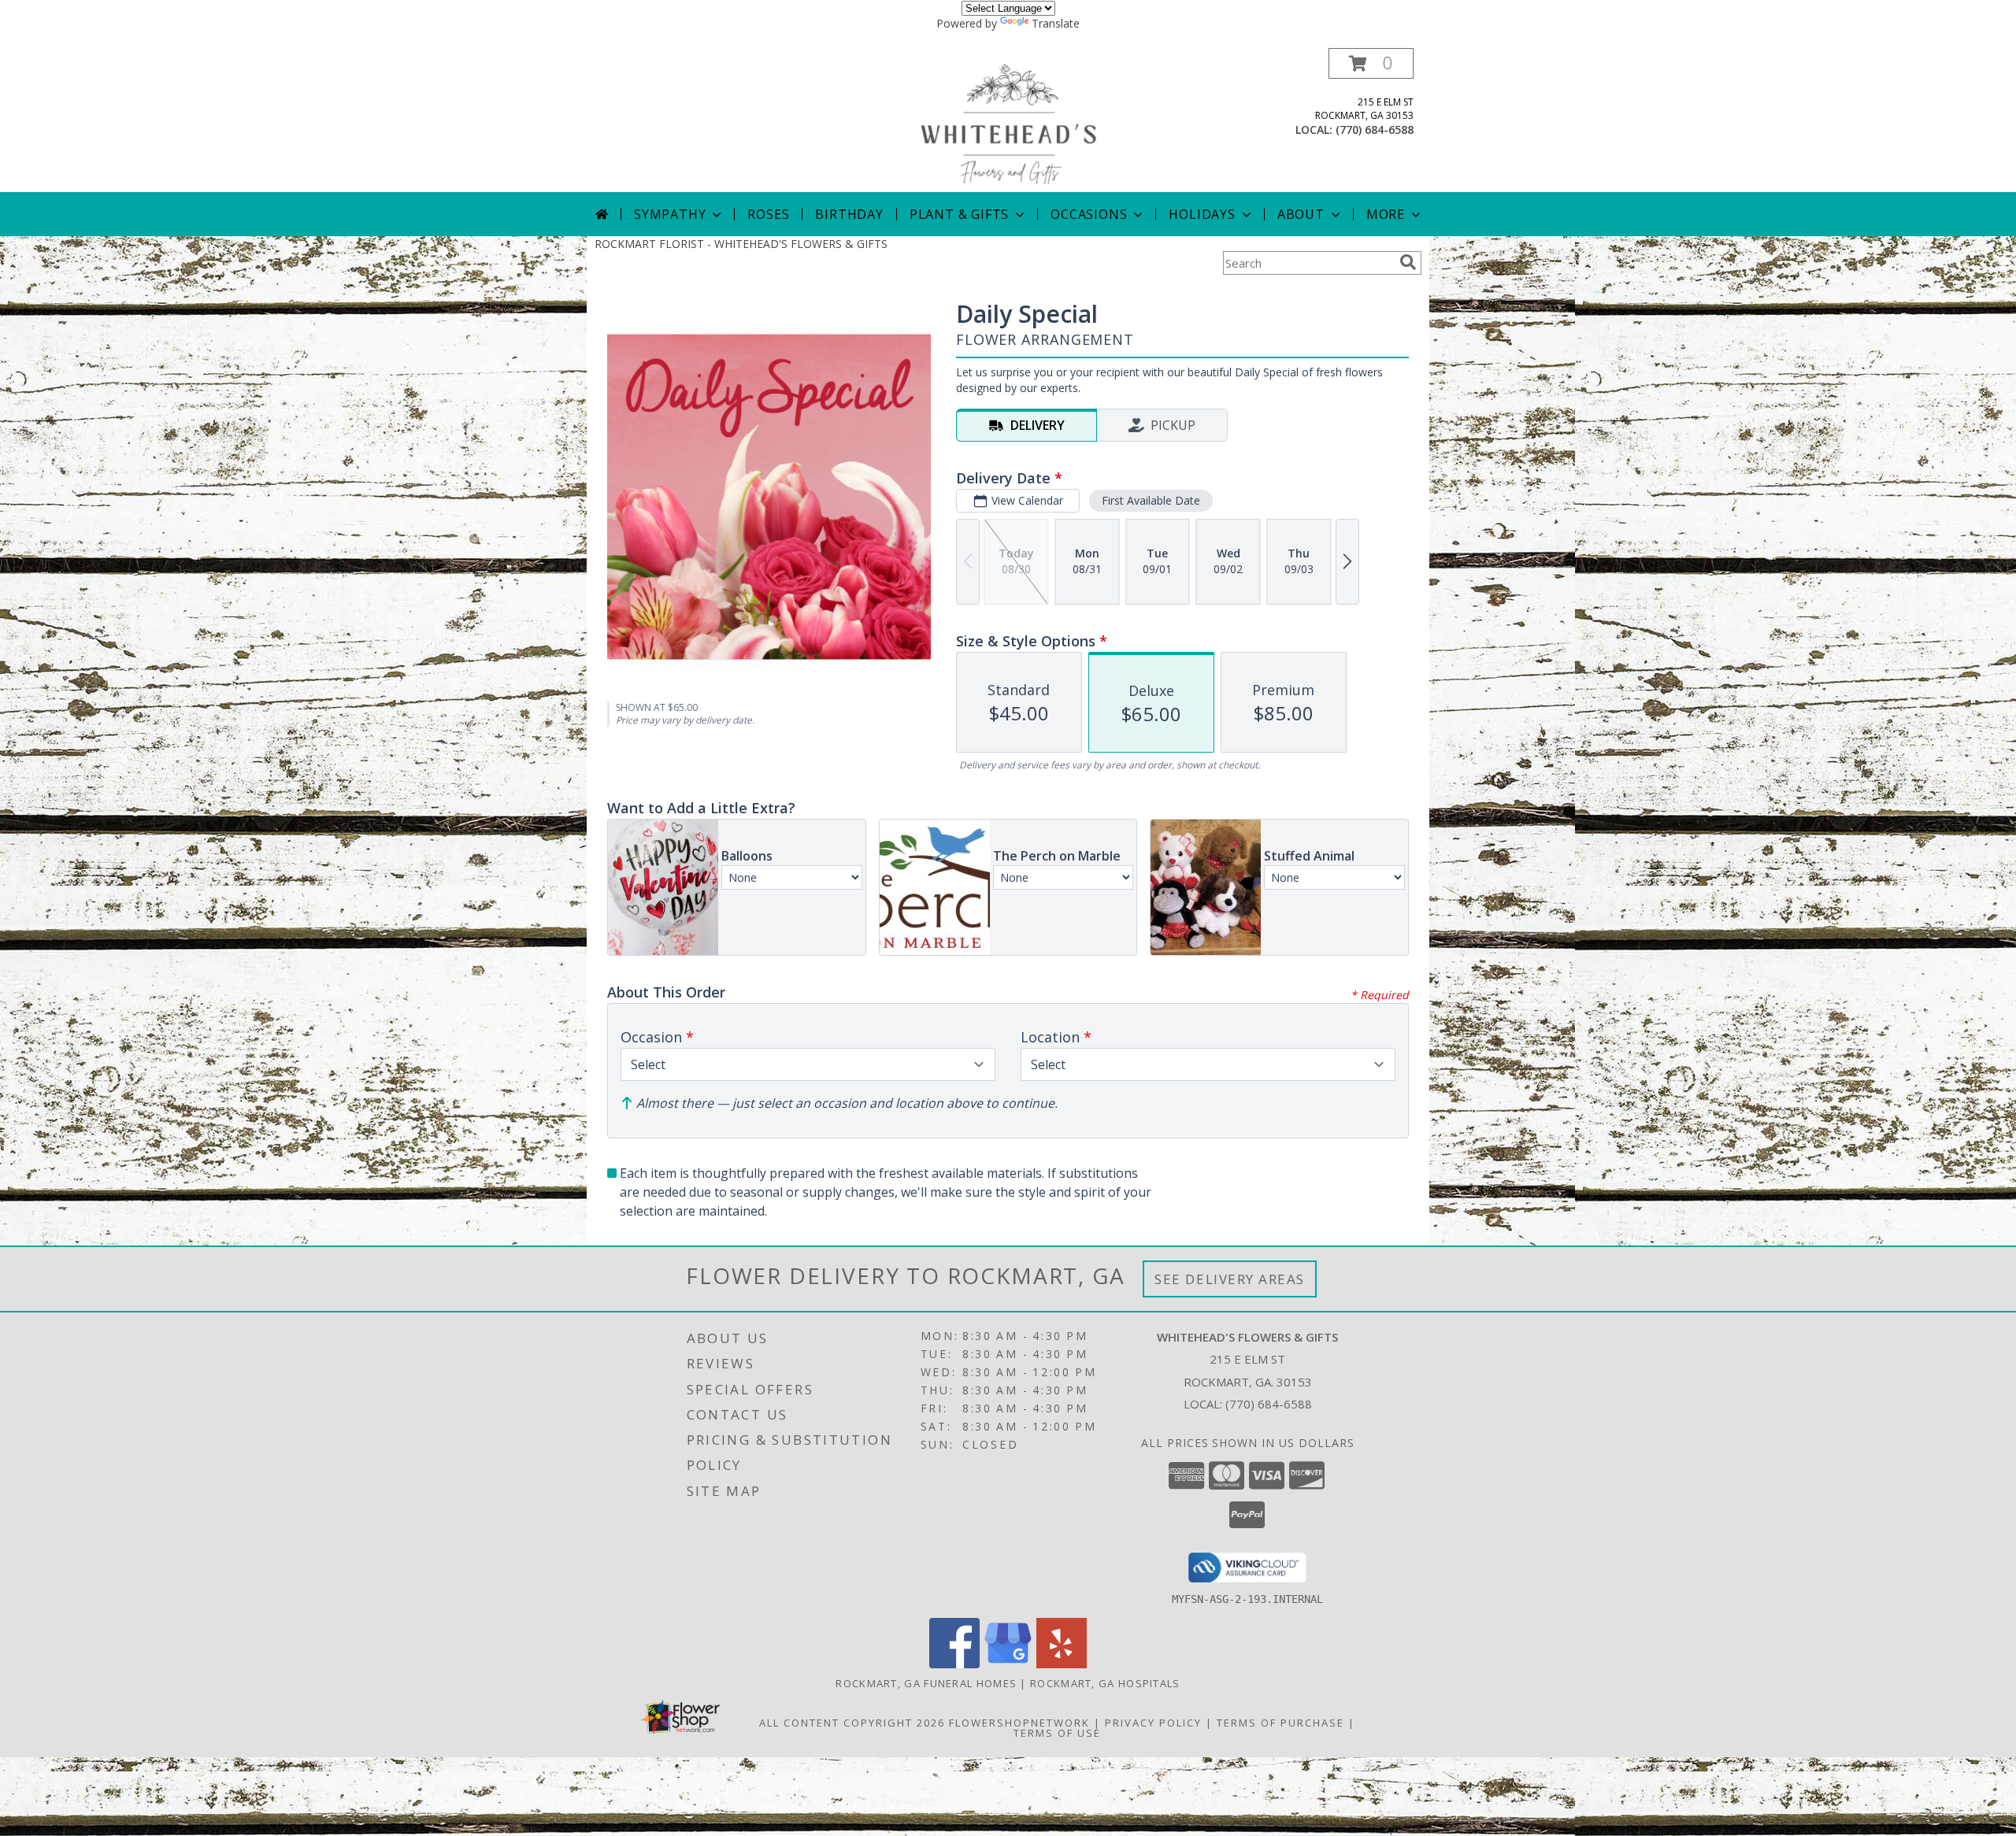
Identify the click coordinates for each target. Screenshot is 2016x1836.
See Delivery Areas (1230, 1279)
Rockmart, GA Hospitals (1105, 1683)
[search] (1408, 262)
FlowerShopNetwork (1019, 1723)
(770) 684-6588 (1375, 130)
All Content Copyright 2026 (852, 1723)
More (1386, 214)
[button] (1371, 63)
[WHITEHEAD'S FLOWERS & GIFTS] (1008, 120)
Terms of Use (1057, 1733)
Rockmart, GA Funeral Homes (926, 1683)
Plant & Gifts (959, 214)
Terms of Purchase (1280, 1723)
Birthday (849, 214)
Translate (1056, 23)
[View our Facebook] (954, 1664)
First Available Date (1151, 500)
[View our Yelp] (1062, 1664)
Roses (768, 214)
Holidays (1202, 214)
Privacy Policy (1153, 1723)
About (1301, 214)
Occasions (1089, 214)
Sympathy (670, 214)
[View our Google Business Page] (1008, 1664)
